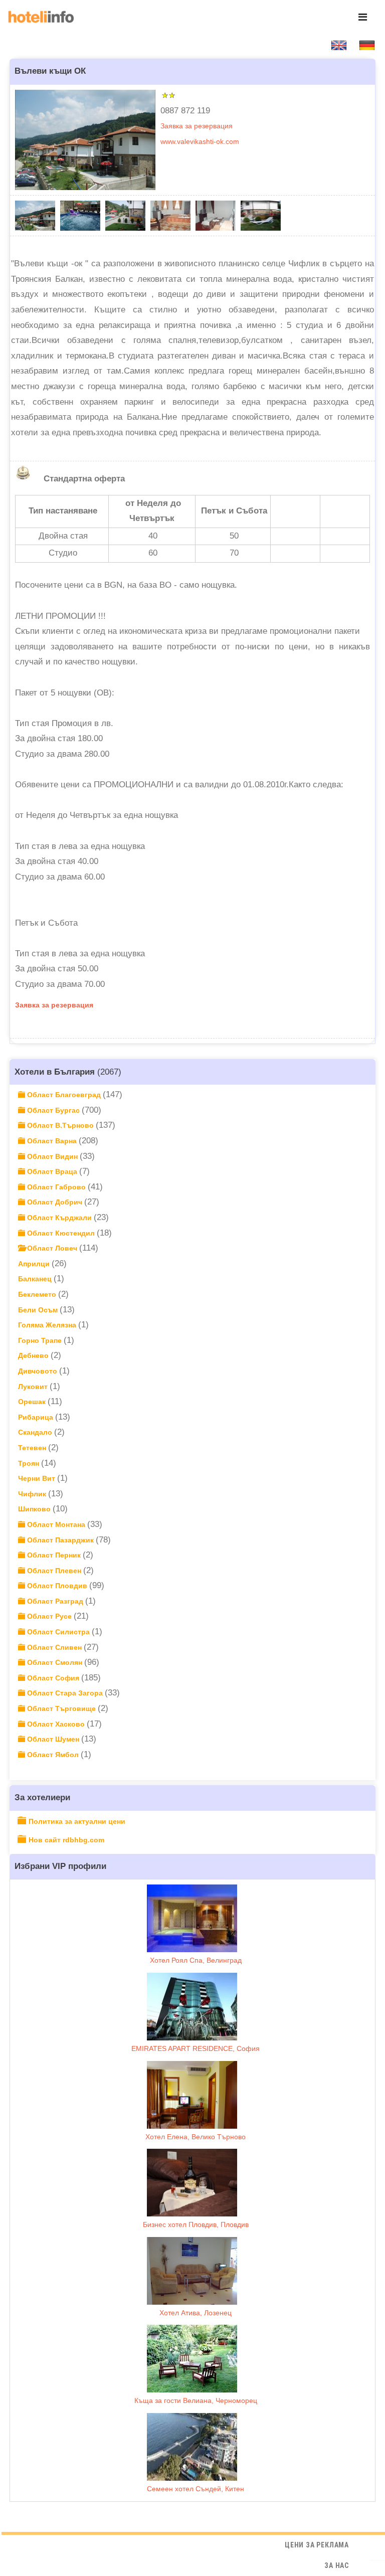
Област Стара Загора (65, 1693)
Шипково (35, 1509)
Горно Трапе (41, 1340)
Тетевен (33, 1448)
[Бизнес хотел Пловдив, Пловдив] (192, 2183)
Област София (53, 1678)
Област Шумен (53, 1739)
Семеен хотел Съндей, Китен (196, 2489)
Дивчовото (39, 1371)
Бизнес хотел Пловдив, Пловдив (196, 2224)
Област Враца (52, 1171)
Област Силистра (58, 1632)
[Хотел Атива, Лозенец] (192, 2271)
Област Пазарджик (60, 1540)
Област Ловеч (52, 1248)
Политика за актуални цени (77, 1821)
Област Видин (52, 1156)
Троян (30, 1463)
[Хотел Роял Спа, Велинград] (192, 1918)
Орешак (33, 1402)
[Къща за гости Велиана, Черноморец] (192, 2359)
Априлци (35, 1264)
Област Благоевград (64, 1095)
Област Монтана (56, 1524)
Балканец (36, 1279)
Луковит (34, 1387)
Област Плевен (54, 1571)
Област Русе (49, 1616)
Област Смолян (55, 1662)
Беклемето (38, 1294)
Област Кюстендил (61, 1233)
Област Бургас (53, 1110)
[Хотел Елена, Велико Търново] (192, 2095)
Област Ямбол (53, 1755)
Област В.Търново (60, 1125)
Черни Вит (38, 1478)
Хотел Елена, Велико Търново (196, 2137)
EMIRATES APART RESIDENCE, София (196, 2048)
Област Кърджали (59, 1218)
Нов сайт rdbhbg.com (66, 1840)
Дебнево (34, 1355)
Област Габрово (56, 1187)
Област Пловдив (57, 1586)
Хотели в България (55, 1072)
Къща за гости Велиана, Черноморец (196, 2400)
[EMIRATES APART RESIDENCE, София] (192, 2007)
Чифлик (33, 1494)
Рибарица (37, 1417)
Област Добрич (55, 1202)
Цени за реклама (317, 2545)
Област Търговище (61, 1708)
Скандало (36, 1432)
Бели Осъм (39, 1310)
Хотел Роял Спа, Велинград (196, 1960)
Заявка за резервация (197, 126)
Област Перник (54, 1555)
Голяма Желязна (48, 1325)
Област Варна (52, 1141)
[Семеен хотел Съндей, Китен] (192, 2447)
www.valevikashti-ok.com (200, 141)
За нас (337, 2565)
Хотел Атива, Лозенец (196, 2313)
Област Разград (55, 1601)
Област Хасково (56, 1724)
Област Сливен (54, 1647)
